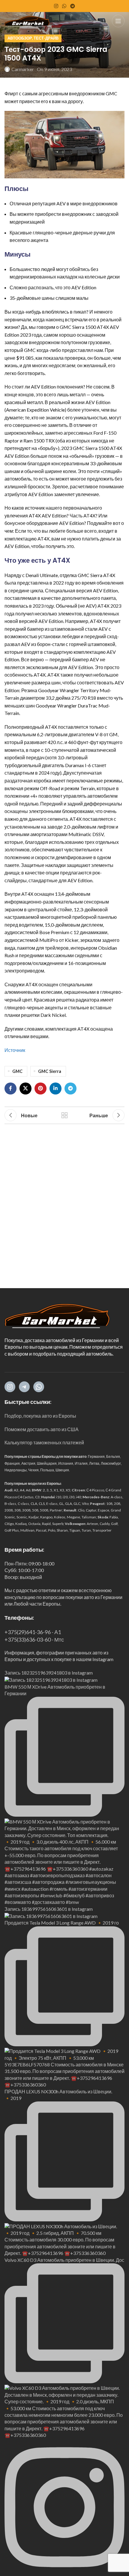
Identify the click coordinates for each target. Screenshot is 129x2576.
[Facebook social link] (10, 1088)
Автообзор (20, 38)
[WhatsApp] (39, 1387)
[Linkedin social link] (55, 1088)
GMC (17, 1071)
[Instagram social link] (56, 6)
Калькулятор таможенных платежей (44, 1442)
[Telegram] (24, 1387)
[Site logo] (27, 20)
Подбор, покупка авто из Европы (40, 1416)
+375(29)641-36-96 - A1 (33, 1632)
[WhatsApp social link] (64, 6)
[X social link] (25, 1088)
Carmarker (23, 69)
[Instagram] (10, 1387)
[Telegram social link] (73, 6)
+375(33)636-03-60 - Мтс (34, 1639)
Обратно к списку (64, 1115)
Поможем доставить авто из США (42, 1429)
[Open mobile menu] (118, 21)
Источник (15, 1050)
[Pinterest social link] (40, 1088)
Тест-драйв (46, 38)
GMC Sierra (50, 1071)
